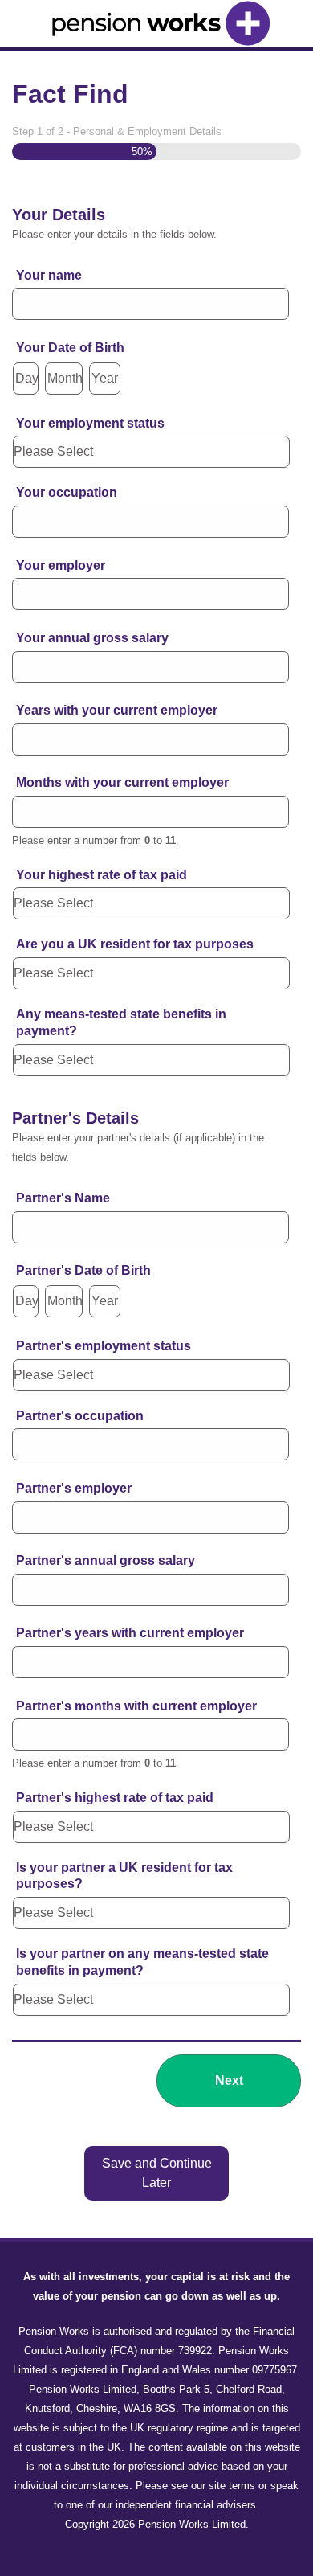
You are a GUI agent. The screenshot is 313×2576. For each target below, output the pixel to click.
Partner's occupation (80, 1416)
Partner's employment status (104, 1346)
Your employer (61, 565)
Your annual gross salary (92, 638)
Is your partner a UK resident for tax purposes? (124, 1876)
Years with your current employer (117, 710)
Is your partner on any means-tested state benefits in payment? (142, 1962)
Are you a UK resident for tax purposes (135, 944)
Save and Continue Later (157, 2173)
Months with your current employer (122, 782)
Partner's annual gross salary (106, 1560)
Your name (55, 275)
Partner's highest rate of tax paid (115, 1798)
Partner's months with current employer (136, 1706)
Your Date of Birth (70, 348)
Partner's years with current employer (130, 1633)
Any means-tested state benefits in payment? (121, 1022)
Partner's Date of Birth (83, 1270)
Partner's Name (63, 1198)
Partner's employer (74, 1488)
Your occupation (67, 492)
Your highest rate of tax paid (102, 875)
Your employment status (90, 423)
